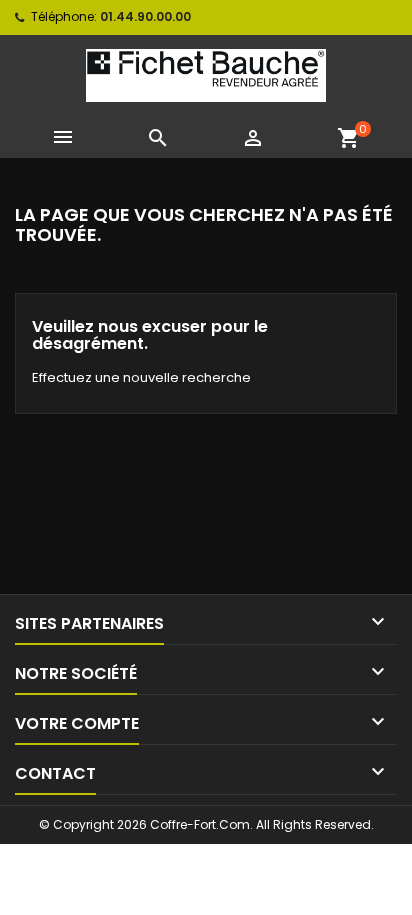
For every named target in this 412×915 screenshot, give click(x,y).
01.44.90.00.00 (145, 16)
